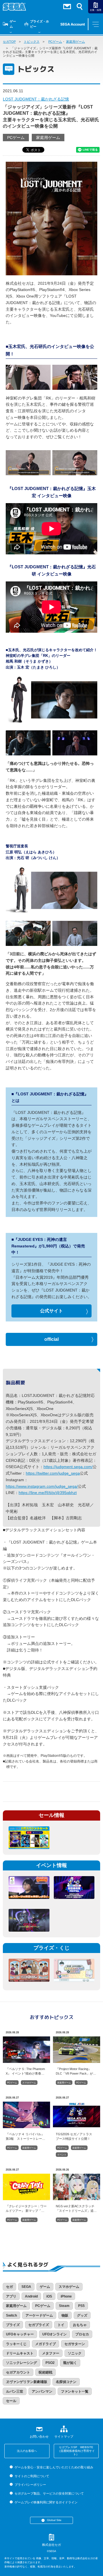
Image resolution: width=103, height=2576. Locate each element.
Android (31, 2296)
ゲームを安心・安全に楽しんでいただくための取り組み (54, 2467)
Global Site (54, 2520)
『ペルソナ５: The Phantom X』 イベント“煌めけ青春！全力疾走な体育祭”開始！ (25, 2071)
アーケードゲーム (39, 2315)
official (51, 1339)
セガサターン (75, 2344)
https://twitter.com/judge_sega (53, 1473)
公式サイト (51, 1311)
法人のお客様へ (27, 2451)
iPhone (66, 2296)
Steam (64, 2306)
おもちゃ (80, 2325)
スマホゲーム (29, 2083)
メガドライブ (45, 2344)
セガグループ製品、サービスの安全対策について (49, 2493)
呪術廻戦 (45, 2372)
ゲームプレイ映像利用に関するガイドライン (46, 2502)
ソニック (75, 2353)
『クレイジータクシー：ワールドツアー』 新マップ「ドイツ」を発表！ (26, 2208)
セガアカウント (18, 2372)
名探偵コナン (66, 2382)
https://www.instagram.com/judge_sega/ (42, 1486)
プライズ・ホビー (39, 24)
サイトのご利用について (32, 2476)
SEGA (26, 2287)
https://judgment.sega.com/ (68, 1467)
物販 (65, 2315)
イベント (62, 2155)
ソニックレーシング (21, 2363)
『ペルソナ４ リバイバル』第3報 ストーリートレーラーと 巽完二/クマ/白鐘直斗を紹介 (26, 2136)
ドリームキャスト (20, 2353)
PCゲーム (55, 42)
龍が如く (70, 2363)
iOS (49, 2296)
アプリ (11, 2296)
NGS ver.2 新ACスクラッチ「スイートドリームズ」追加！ (75, 2208)
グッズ (82, 2315)
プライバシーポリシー (30, 2485)
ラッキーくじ (16, 2344)
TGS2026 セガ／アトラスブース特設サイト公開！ (74, 2136)
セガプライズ (39, 2325)
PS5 (81, 2306)
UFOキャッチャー (20, 2334)
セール (11, 2401)
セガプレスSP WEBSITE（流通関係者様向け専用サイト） (76, 2451)
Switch (11, 2315)
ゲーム (13, 24)
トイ (61, 2325)
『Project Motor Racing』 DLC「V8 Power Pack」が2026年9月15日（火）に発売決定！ (76, 2071)
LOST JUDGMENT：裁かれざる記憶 (36, 99)
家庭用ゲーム (76, 42)
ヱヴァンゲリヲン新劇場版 (27, 2382)
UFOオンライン (55, 2334)
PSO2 (50, 2363)
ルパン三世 (15, 2391)
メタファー (51, 2353)
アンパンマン (42, 2391)
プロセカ (82, 2334)
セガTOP (9, 42)
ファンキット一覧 (75, 2391)
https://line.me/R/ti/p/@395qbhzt (48, 1493)
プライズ (13, 2325)
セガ (9, 2287)
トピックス (32, 42)
